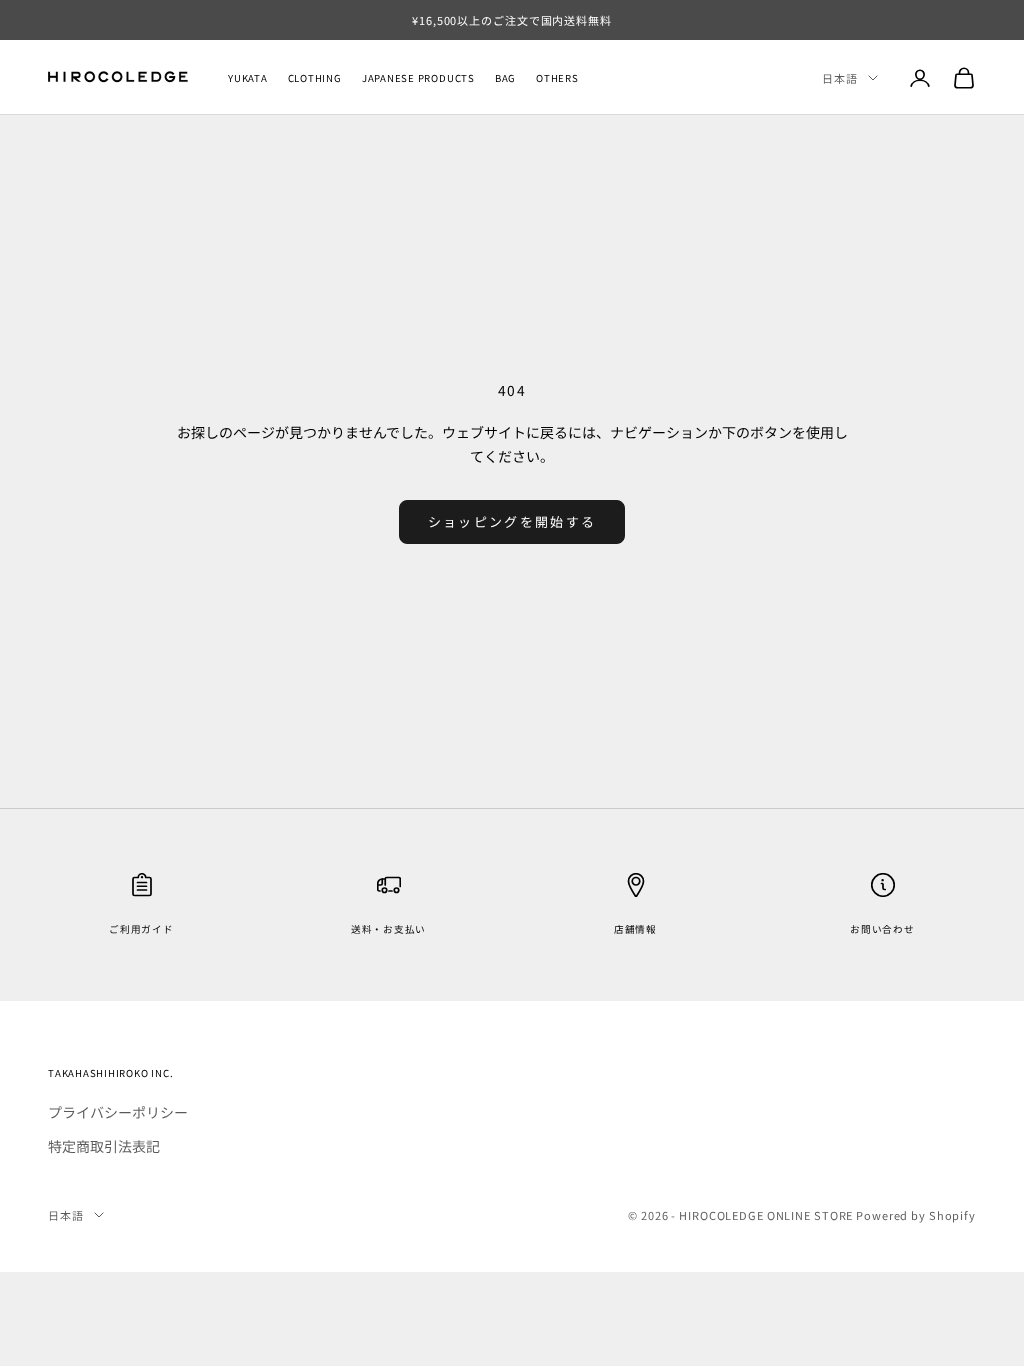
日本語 (840, 78)
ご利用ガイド (141, 929)
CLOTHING (315, 78)
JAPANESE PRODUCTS (418, 78)
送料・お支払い (388, 929)
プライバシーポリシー (118, 1112)
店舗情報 (635, 929)
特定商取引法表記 (104, 1146)
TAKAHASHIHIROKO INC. (110, 1073)
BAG (505, 78)
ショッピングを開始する (512, 521)
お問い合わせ (882, 929)
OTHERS (557, 78)
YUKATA (248, 78)
